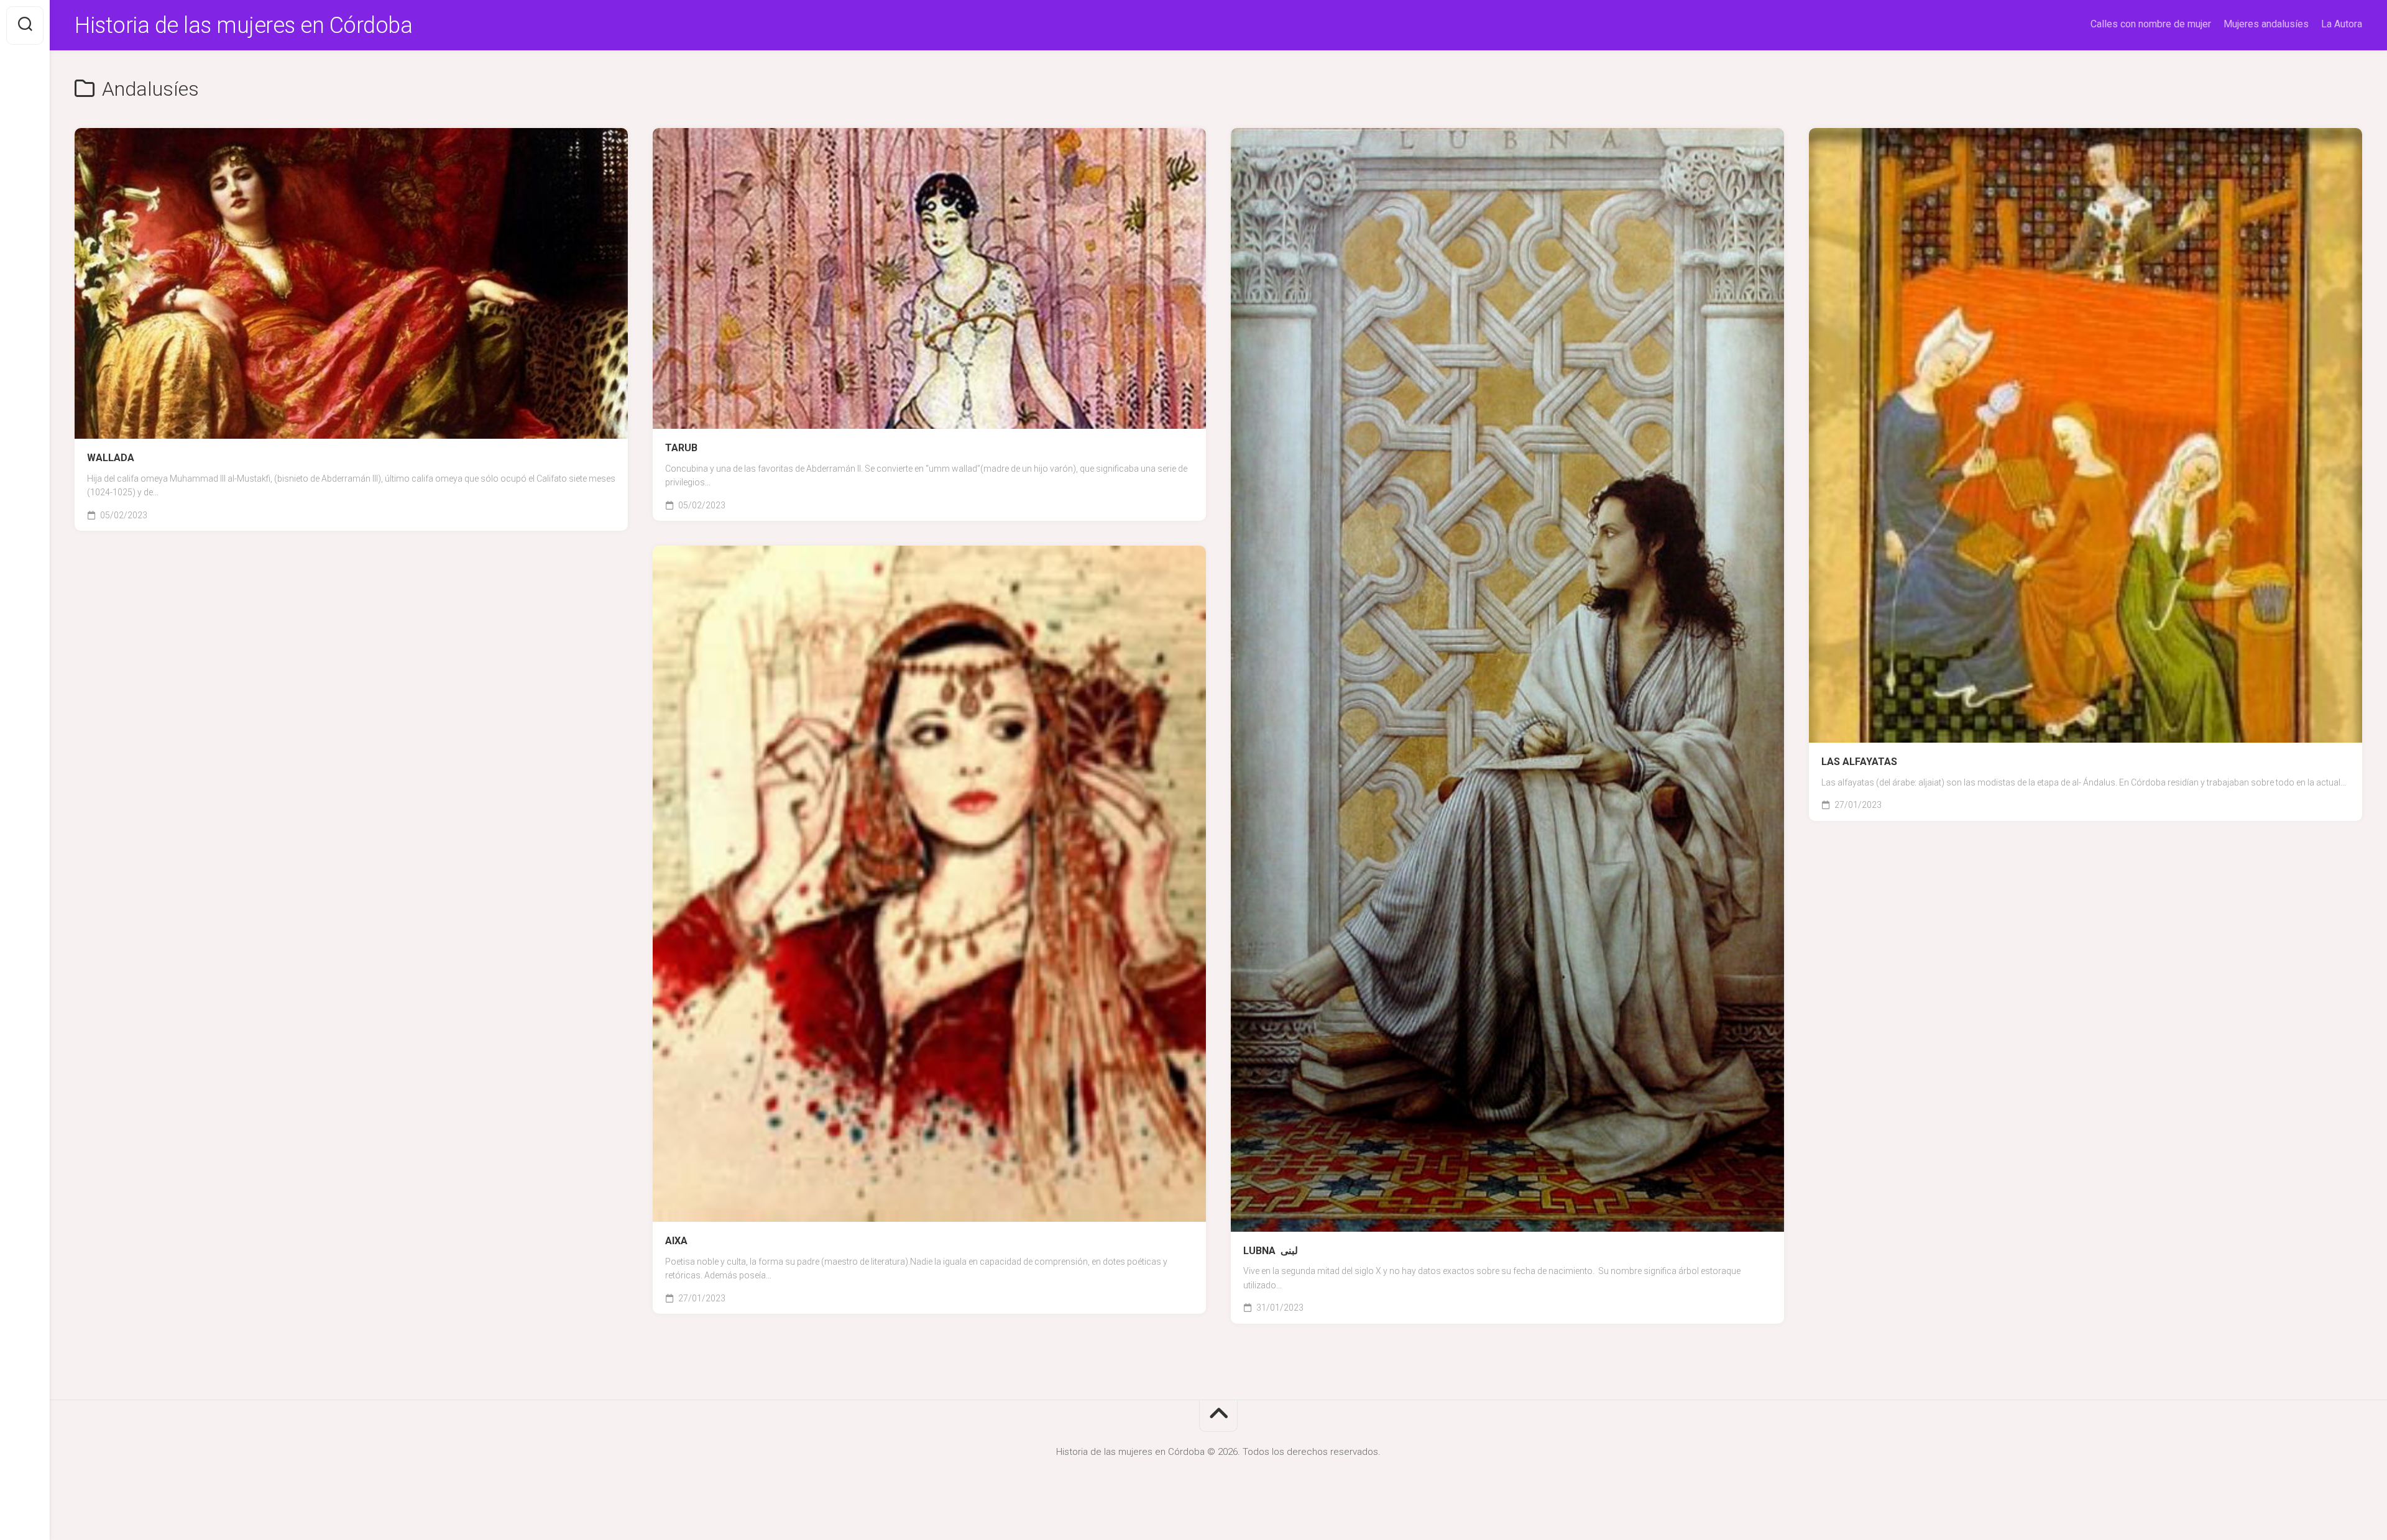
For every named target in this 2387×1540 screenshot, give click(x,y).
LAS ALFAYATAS (1859, 762)
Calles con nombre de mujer (2151, 24)
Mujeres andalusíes (2266, 24)
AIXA (676, 1241)
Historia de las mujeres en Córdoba (243, 25)
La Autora (2342, 24)
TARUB (681, 448)
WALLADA (111, 458)
